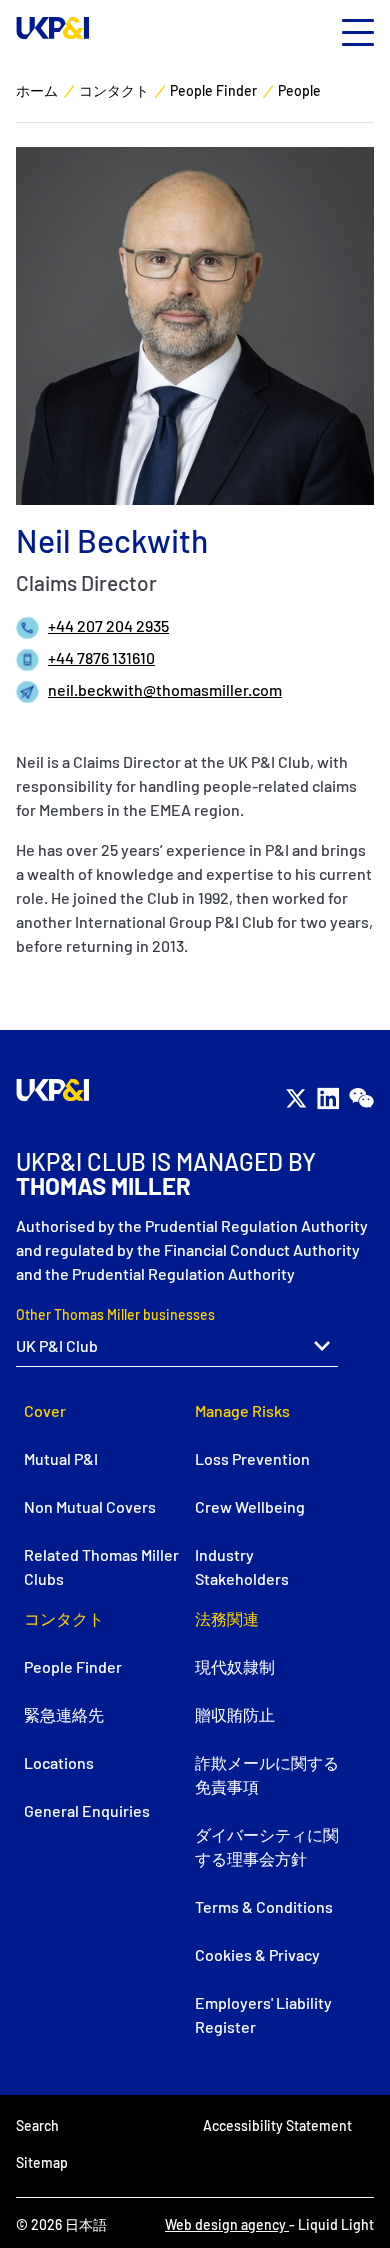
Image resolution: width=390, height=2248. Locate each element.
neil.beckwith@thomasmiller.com (165, 689)
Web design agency (227, 2224)
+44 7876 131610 (101, 657)
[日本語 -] (53, 28)
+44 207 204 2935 (108, 625)
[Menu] (358, 33)
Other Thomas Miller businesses (115, 1314)
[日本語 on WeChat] (361, 1098)
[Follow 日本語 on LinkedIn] (328, 1098)
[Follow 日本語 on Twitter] (296, 1098)
